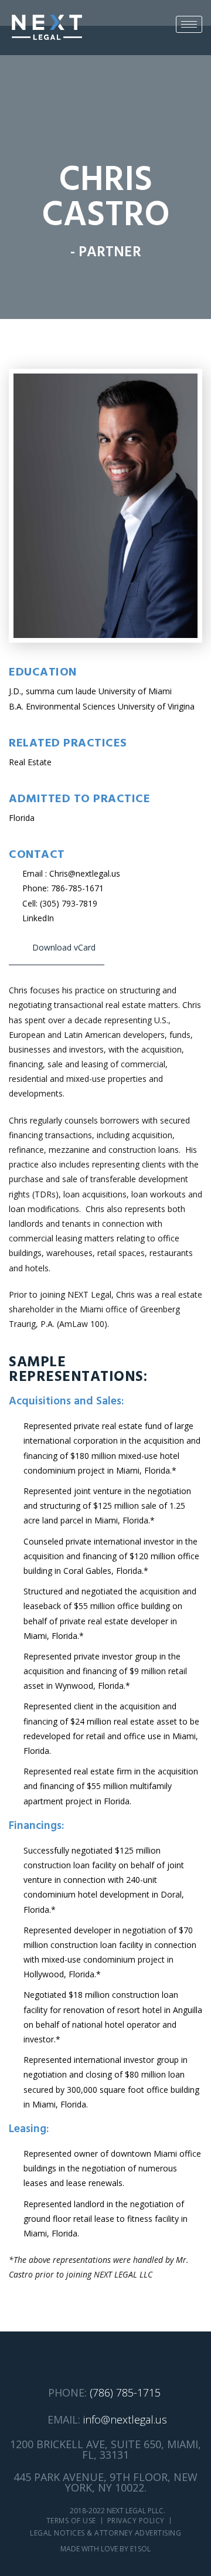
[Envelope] (84, 2360)
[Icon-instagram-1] (127, 2360)
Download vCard (64, 947)
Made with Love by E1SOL (105, 2549)
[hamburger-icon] (189, 24)
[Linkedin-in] (106, 2360)
